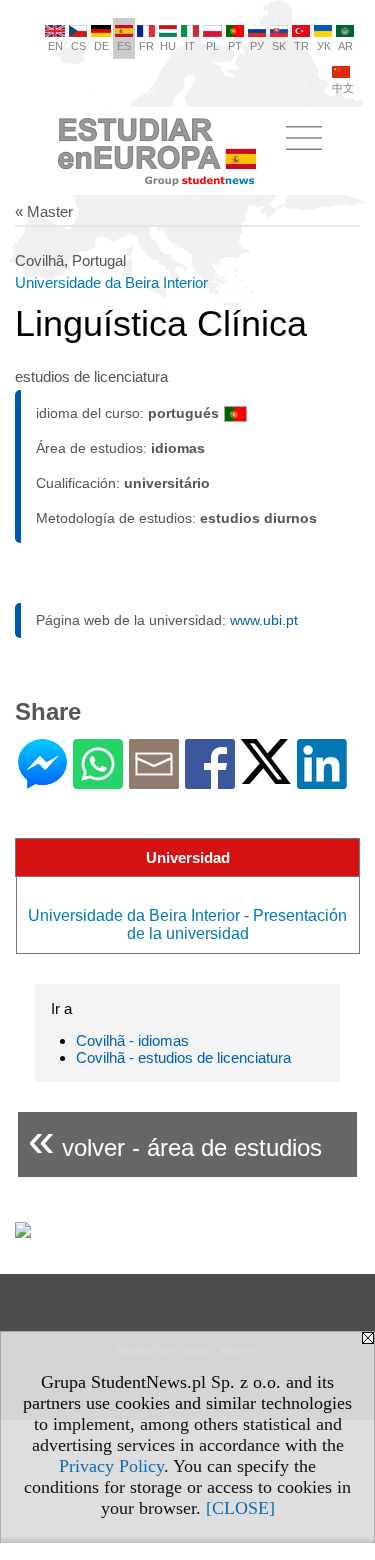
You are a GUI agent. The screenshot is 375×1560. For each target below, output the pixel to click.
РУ (257, 46)
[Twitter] (266, 775)
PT (235, 46)
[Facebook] (210, 780)
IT (190, 46)
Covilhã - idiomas (132, 1040)
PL (212, 46)
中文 (343, 88)
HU (168, 46)
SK (279, 46)
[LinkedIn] (322, 780)
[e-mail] (154, 780)
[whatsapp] (98, 780)
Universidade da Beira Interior (111, 282)
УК (323, 46)
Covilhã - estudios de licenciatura (183, 1057)
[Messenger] (42, 780)
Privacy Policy (111, 1466)
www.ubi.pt (264, 620)
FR (146, 46)
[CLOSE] (240, 1508)
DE (101, 46)
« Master (44, 211)
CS (78, 46)
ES (124, 46)
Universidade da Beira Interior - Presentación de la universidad (187, 924)
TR (301, 46)
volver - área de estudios (175, 1139)
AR (345, 46)
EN (55, 46)
